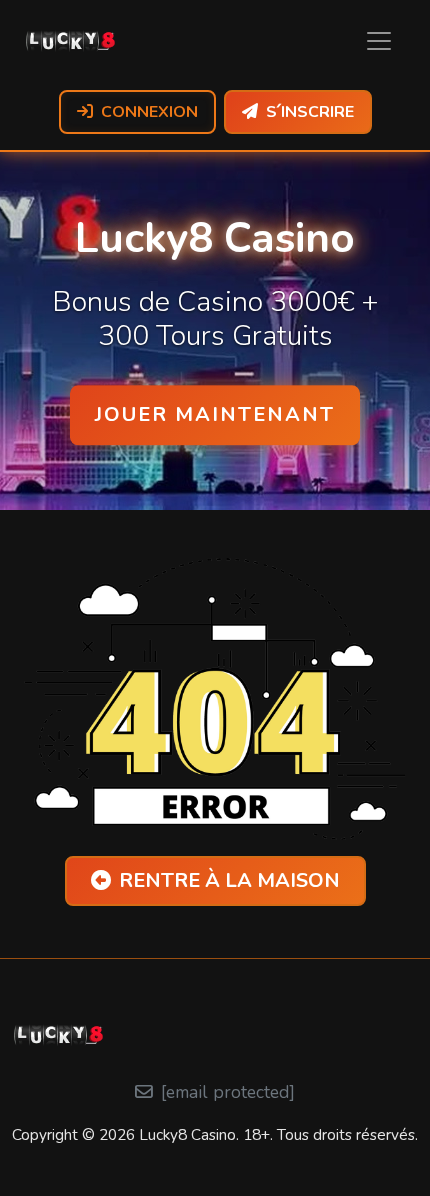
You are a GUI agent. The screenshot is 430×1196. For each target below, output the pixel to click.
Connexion (149, 112)
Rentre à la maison (229, 880)
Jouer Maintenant (215, 414)
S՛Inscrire (310, 112)
